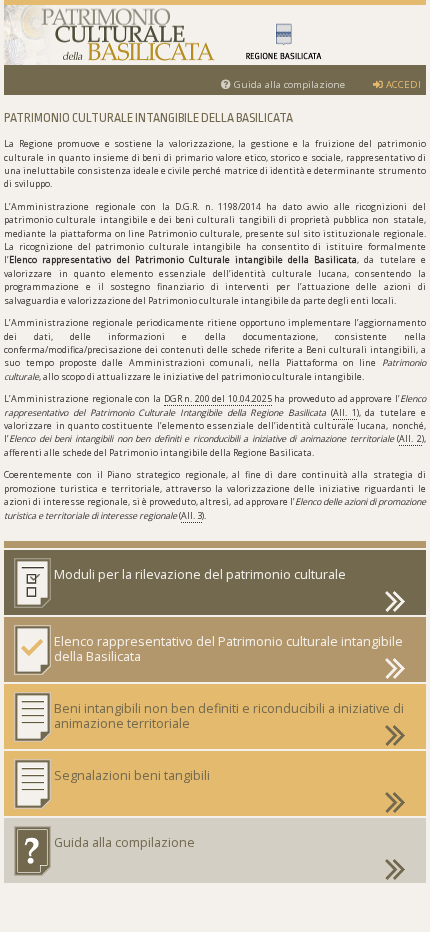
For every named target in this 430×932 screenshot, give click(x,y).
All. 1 (345, 412)
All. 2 (410, 438)
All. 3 (191, 515)
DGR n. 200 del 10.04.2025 (218, 398)
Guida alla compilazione (288, 84)
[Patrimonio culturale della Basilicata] (214, 35)
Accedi (402, 84)
